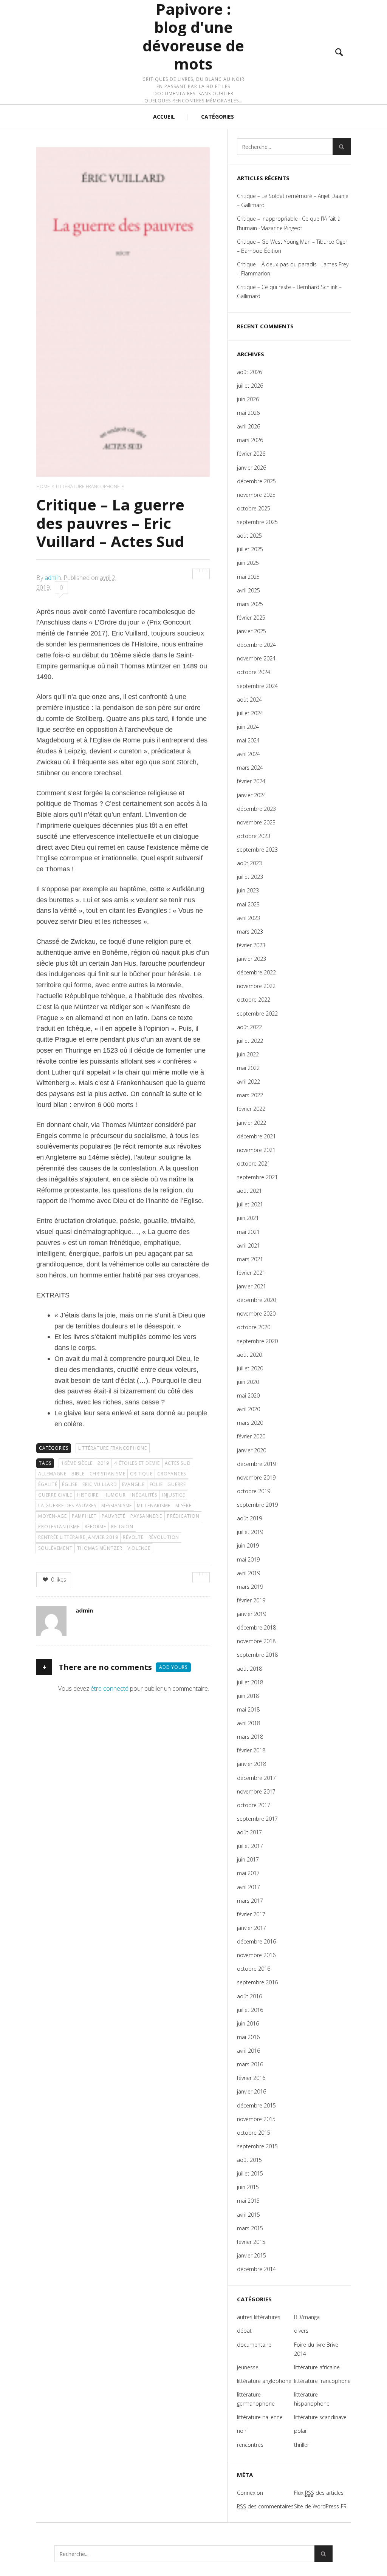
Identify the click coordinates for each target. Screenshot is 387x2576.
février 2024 (251, 781)
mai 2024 (248, 740)
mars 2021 (250, 1259)
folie (156, 1484)
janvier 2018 (252, 1764)
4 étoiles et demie (137, 1463)
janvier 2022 (252, 1123)
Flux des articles (319, 2493)
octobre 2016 (254, 1969)
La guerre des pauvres (67, 1505)
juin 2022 (248, 1054)
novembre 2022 (256, 986)
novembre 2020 (256, 1314)
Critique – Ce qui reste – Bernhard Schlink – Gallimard (289, 291)
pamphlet (84, 1516)
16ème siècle (77, 1463)
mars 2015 (250, 2228)
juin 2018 (248, 1696)
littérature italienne (260, 2417)
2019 (103, 1463)
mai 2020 (248, 1395)
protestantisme (59, 1527)
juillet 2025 (250, 549)
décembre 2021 (256, 1136)
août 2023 (249, 863)
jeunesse (248, 2367)
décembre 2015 (256, 2105)
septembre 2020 (257, 1341)
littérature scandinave (320, 2417)
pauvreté (114, 1516)
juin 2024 (248, 727)
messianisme (117, 1505)
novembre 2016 (256, 1955)
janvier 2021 (252, 1286)
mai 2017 (248, 1873)
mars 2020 (250, 1423)
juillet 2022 (250, 1041)
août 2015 (249, 2160)
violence (139, 1548)
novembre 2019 (256, 1477)
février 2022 (251, 1109)
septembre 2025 (257, 522)
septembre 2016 (257, 1982)
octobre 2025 (254, 508)
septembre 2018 (257, 1655)
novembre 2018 (256, 1641)
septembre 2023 (257, 850)
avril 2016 (248, 2051)
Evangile (133, 1484)
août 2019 (249, 1518)
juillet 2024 (250, 713)
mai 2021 (248, 1232)
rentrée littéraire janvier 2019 (78, 1537)
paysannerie (146, 1516)
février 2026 (251, 454)
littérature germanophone (256, 2399)
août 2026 (249, 372)
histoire (88, 1495)
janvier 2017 (252, 1928)
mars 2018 (250, 1737)
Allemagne (52, 1474)
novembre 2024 (256, 658)
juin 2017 (248, 1859)
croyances (172, 1474)
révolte (133, 1537)
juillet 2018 (250, 1682)
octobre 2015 (254, 2133)
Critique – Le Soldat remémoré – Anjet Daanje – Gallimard (293, 200)
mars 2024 (250, 768)
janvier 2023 (252, 959)
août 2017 (249, 1832)
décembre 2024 (256, 645)
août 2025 (249, 536)
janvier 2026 (252, 468)
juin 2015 (248, 2187)
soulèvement (55, 1548)
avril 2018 (248, 1723)
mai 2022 (248, 1068)
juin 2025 (248, 563)
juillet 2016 (250, 2010)
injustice (174, 1495)
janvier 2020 (252, 1450)
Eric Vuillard (100, 1484)
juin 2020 (248, 1382)
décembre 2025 (256, 481)
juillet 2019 (250, 1532)
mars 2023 (250, 932)
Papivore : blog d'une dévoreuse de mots (193, 37)
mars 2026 (250, 440)
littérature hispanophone (312, 2399)
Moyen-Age (53, 1516)
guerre (177, 1484)
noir (242, 2431)
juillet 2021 (250, 1204)
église (70, 1484)
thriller (302, 2445)
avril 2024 (248, 754)
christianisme (108, 1474)
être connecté (110, 1688)
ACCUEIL (164, 117)
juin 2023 (248, 890)
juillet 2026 (250, 386)
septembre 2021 (257, 1177)
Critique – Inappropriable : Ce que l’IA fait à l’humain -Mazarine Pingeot (289, 223)
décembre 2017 (256, 1778)
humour (115, 1495)
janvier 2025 (252, 631)
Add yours (173, 1667)
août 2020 (249, 1355)
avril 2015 (248, 2215)
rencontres (250, 2445)
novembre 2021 (256, 1150)
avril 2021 (248, 1245)
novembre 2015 (256, 2119)
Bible (78, 1474)
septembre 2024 (257, 686)
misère (183, 1505)
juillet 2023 (250, 877)
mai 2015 (248, 2201)
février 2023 (251, 945)
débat (244, 2331)
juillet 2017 (250, 1846)
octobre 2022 (254, 1000)
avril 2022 (248, 1082)
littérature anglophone (264, 2381)
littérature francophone (113, 1448)
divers (301, 2331)
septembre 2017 (257, 1819)
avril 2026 (248, 426)
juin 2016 (248, 2023)
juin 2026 (248, 399)
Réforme (95, 1527)
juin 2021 (248, 1218)
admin (53, 578)
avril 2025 (248, 590)
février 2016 (251, 2078)
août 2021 (249, 1191)
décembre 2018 (256, 1627)
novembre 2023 (256, 822)
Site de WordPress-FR (320, 2506)
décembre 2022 (256, 972)
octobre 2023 (254, 836)
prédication (183, 1516)
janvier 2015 (252, 2255)
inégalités (144, 1495)
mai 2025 (248, 577)
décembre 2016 (256, 1941)
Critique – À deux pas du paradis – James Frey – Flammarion (293, 269)
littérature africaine (317, 2367)
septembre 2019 (257, 1505)
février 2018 (251, 1750)
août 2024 (249, 700)
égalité (48, 1484)
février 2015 (251, 2242)
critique (141, 1474)
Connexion (250, 2493)
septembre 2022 (257, 1014)
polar (300, 2431)
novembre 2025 (256, 495)
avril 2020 (248, 1409)
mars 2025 (250, 604)
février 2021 (251, 1273)
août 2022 (249, 1027)
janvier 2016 (252, 2091)
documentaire (254, 2345)
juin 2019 (248, 1545)
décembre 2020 (256, 1300)
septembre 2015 (257, 2146)
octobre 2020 (254, 1327)
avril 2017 (248, 1887)
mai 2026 (248, 413)
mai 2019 (248, 1559)
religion (122, 1527)
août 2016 (249, 1996)
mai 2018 (248, 1709)
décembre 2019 (256, 1464)
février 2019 (251, 1600)
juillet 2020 (250, 1368)
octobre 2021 (254, 1164)
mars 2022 (250, 1095)
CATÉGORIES (217, 117)
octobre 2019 (254, 1491)
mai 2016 (248, 2037)
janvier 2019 (252, 1614)
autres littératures (259, 2317)
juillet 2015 (250, 2173)
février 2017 (251, 1914)
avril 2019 (248, 1573)
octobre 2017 (254, 1805)
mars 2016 (250, 2064)
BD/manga (307, 2317)
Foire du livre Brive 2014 (316, 2349)
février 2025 (251, 618)
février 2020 (251, 1436)
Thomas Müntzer (100, 1548)
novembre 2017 (256, 1791)
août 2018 (249, 1669)
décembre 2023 (256, 809)
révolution (164, 1537)
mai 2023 (248, 904)
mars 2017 (250, 1901)
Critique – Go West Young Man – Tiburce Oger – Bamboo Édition (292, 246)
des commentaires (265, 2506)
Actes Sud (178, 1463)
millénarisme (154, 1505)
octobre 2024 (254, 672)
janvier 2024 (252, 795)
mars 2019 (250, 1587)
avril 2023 (248, 918)
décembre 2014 (256, 2269)
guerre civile (55, 1495)
